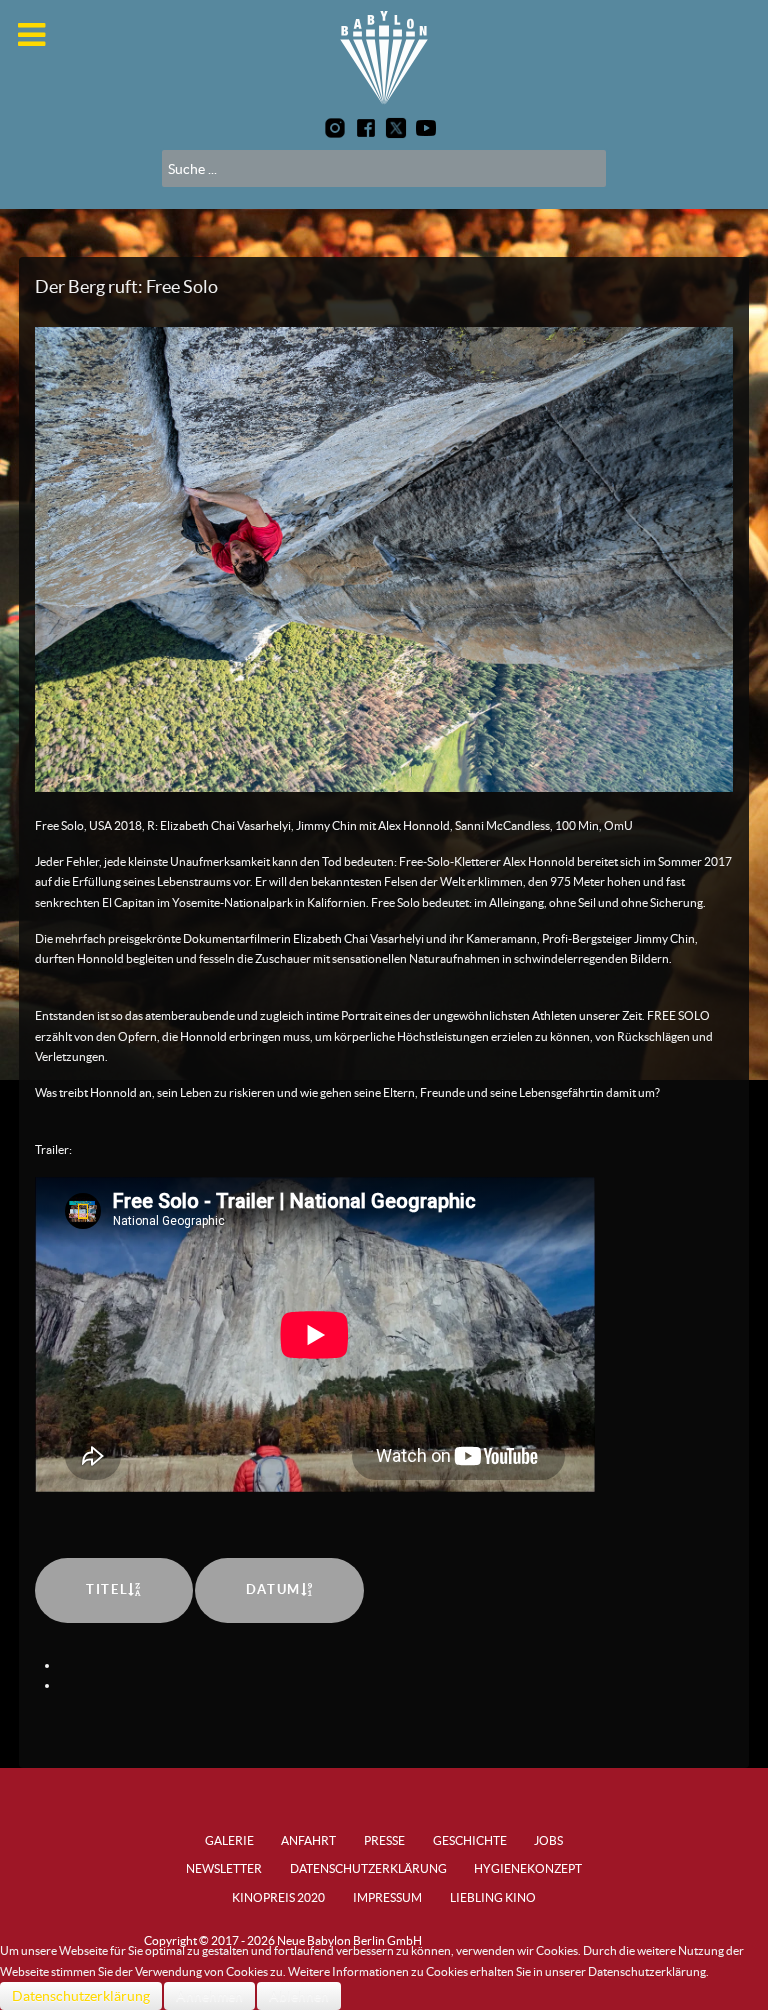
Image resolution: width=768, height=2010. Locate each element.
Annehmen (209, 1996)
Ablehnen (299, 1996)
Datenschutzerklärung (81, 1996)
